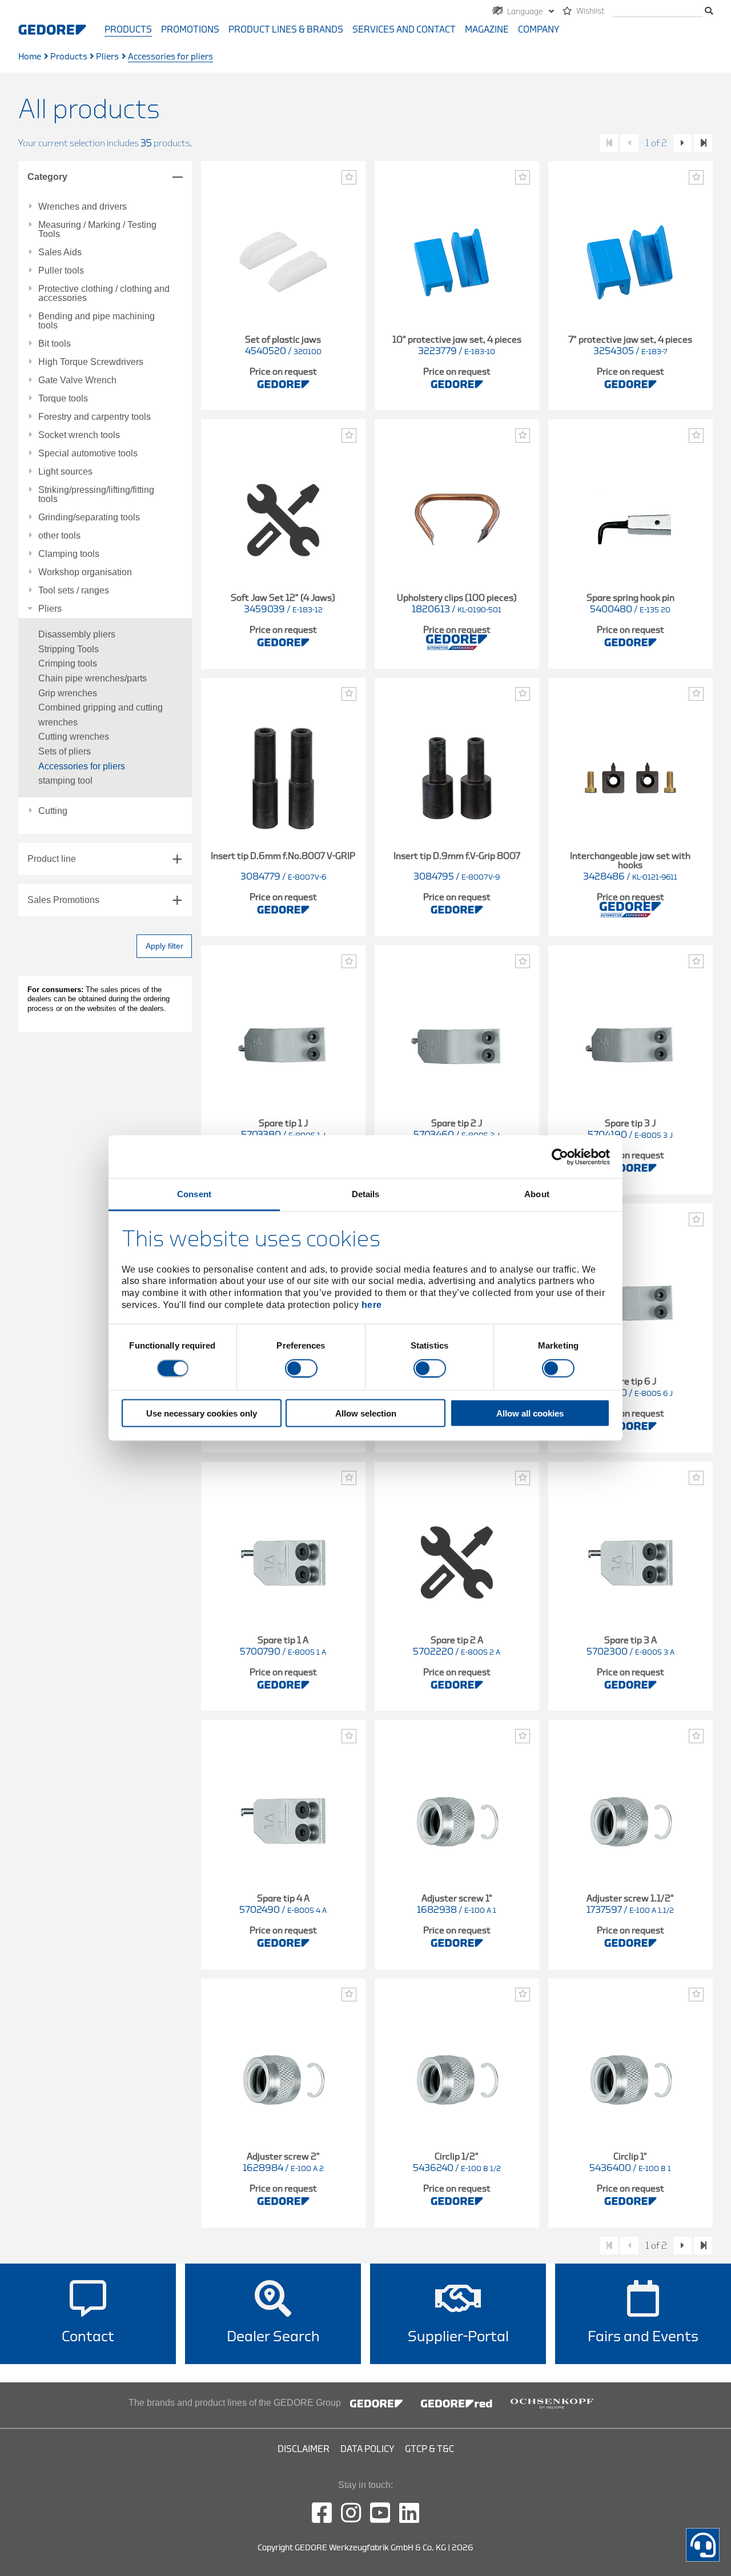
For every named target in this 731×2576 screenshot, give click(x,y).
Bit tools (55, 344)
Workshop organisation (85, 572)
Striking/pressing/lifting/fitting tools (96, 495)
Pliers (107, 57)
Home (30, 57)
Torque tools (63, 399)
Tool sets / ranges (74, 591)
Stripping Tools (69, 649)
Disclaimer (304, 2449)
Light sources (65, 472)
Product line (52, 859)
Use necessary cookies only (202, 1413)
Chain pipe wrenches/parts (93, 678)
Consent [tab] (194, 1194)
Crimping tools (68, 663)
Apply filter (164, 946)
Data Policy (367, 2449)
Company (539, 30)
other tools (59, 536)
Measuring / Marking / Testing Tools (97, 230)
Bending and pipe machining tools (97, 321)
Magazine (487, 30)
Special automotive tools (88, 454)
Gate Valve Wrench (77, 380)
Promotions (190, 30)
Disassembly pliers (77, 634)
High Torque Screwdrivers (91, 362)
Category (47, 177)
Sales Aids (60, 252)
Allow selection (366, 1413)
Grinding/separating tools (89, 517)
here (372, 1304)
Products (128, 30)
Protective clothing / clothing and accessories (104, 294)
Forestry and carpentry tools (95, 417)
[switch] (301, 1368)
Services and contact (404, 30)
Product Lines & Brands (286, 30)
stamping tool (65, 781)
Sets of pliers (65, 751)
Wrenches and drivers (83, 207)
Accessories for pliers (82, 766)
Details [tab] (366, 1194)
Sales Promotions (63, 900)
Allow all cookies (530, 1413)
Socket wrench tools (79, 435)
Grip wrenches (68, 693)
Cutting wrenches (74, 737)
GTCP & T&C (429, 2449)
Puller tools (61, 271)
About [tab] (537, 1194)
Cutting (53, 811)
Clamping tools (69, 554)
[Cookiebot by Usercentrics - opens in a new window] (560, 1157)
